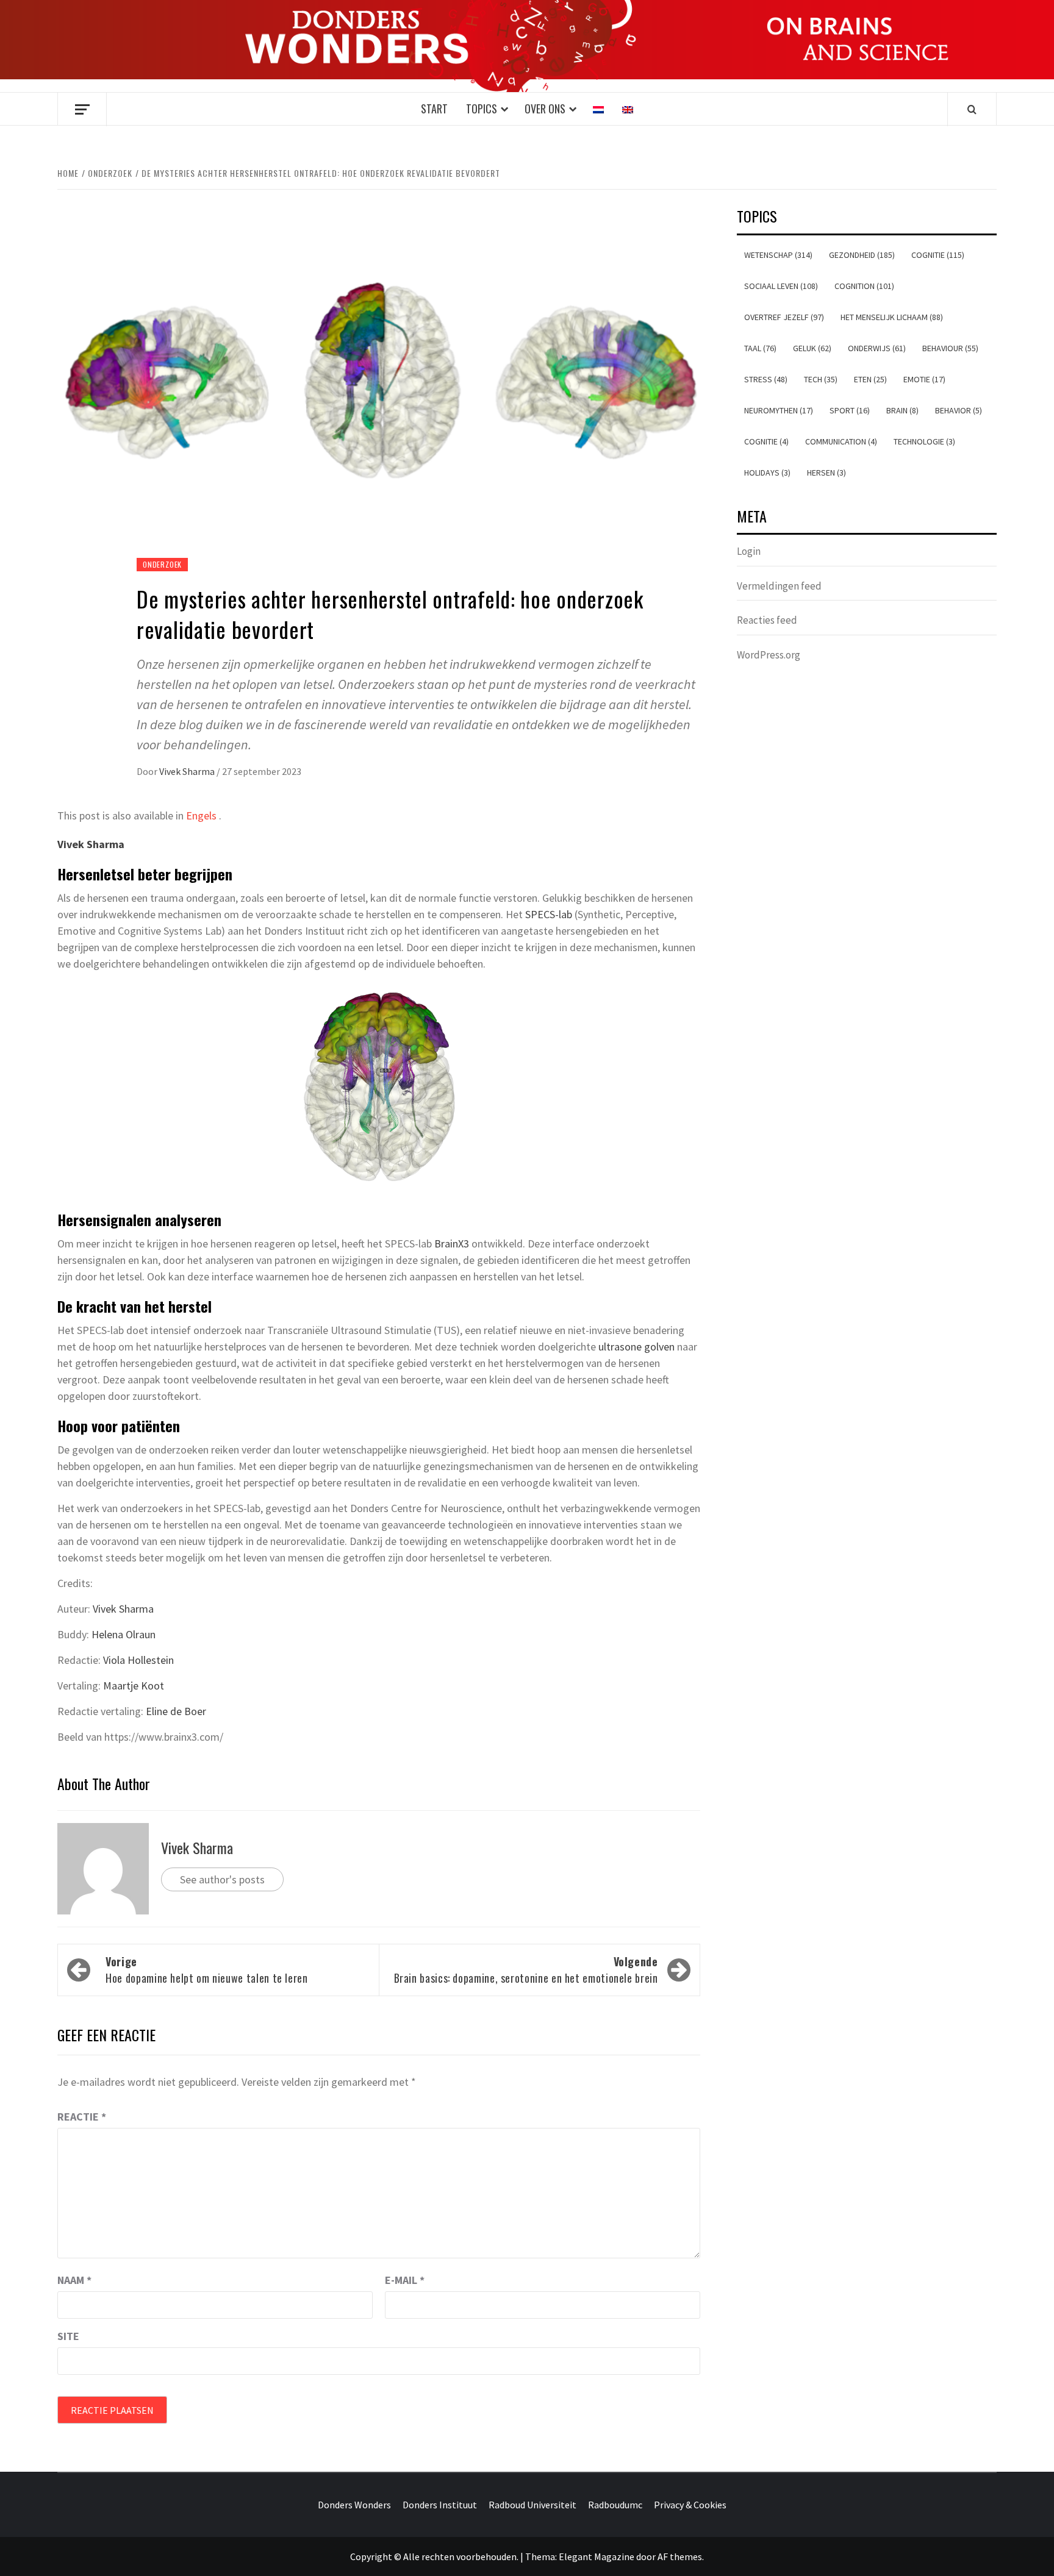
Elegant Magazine (597, 2556)
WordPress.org (769, 655)
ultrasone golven (635, 1347)
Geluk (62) (812, 348)
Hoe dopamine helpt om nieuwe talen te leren (207, 1970)
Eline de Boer (176, 1711)
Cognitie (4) (766, 441)
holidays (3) (767, 473)
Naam (74, 2280)
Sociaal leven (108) (781, 286)
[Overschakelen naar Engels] (628, 109)
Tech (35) (821, 379)
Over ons (545, 109)
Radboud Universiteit (532, 2505)
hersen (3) (826, 473)
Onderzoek (162, 564)
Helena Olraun (124, 1634)
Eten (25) (870, 379)
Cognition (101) (864, 286)
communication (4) (841, 441)
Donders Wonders (354, 2505)
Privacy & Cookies (690, 2505)
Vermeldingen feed (779, 586)
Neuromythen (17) (779, 410)
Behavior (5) (959, 410)
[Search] (972, 109)
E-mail (405, 2280)
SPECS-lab (549, 914)
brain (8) (902, 410)
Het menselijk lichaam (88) (892, 317)
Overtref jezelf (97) (784, 317)
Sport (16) (850, 410)
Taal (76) (760, 348)
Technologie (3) (924, 441)
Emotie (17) (924, 379)
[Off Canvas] (82, 109)
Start (434, 109)
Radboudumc (615, 2505)
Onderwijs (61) (877, 348)
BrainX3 (452, 1243)
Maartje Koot (134, 1686)
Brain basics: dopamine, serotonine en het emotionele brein (526, 1970)
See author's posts (222, 1879)
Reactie (82, 2117)
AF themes (680, 2556)
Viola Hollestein (138, 1660)
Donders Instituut (440, 2505)
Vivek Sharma (188, 771)
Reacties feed (767, 620)
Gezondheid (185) (862, 255)
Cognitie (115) (938, 255)
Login (749, 551)
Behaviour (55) (950, 348)
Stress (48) (766, 379)
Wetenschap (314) (778, 255)
